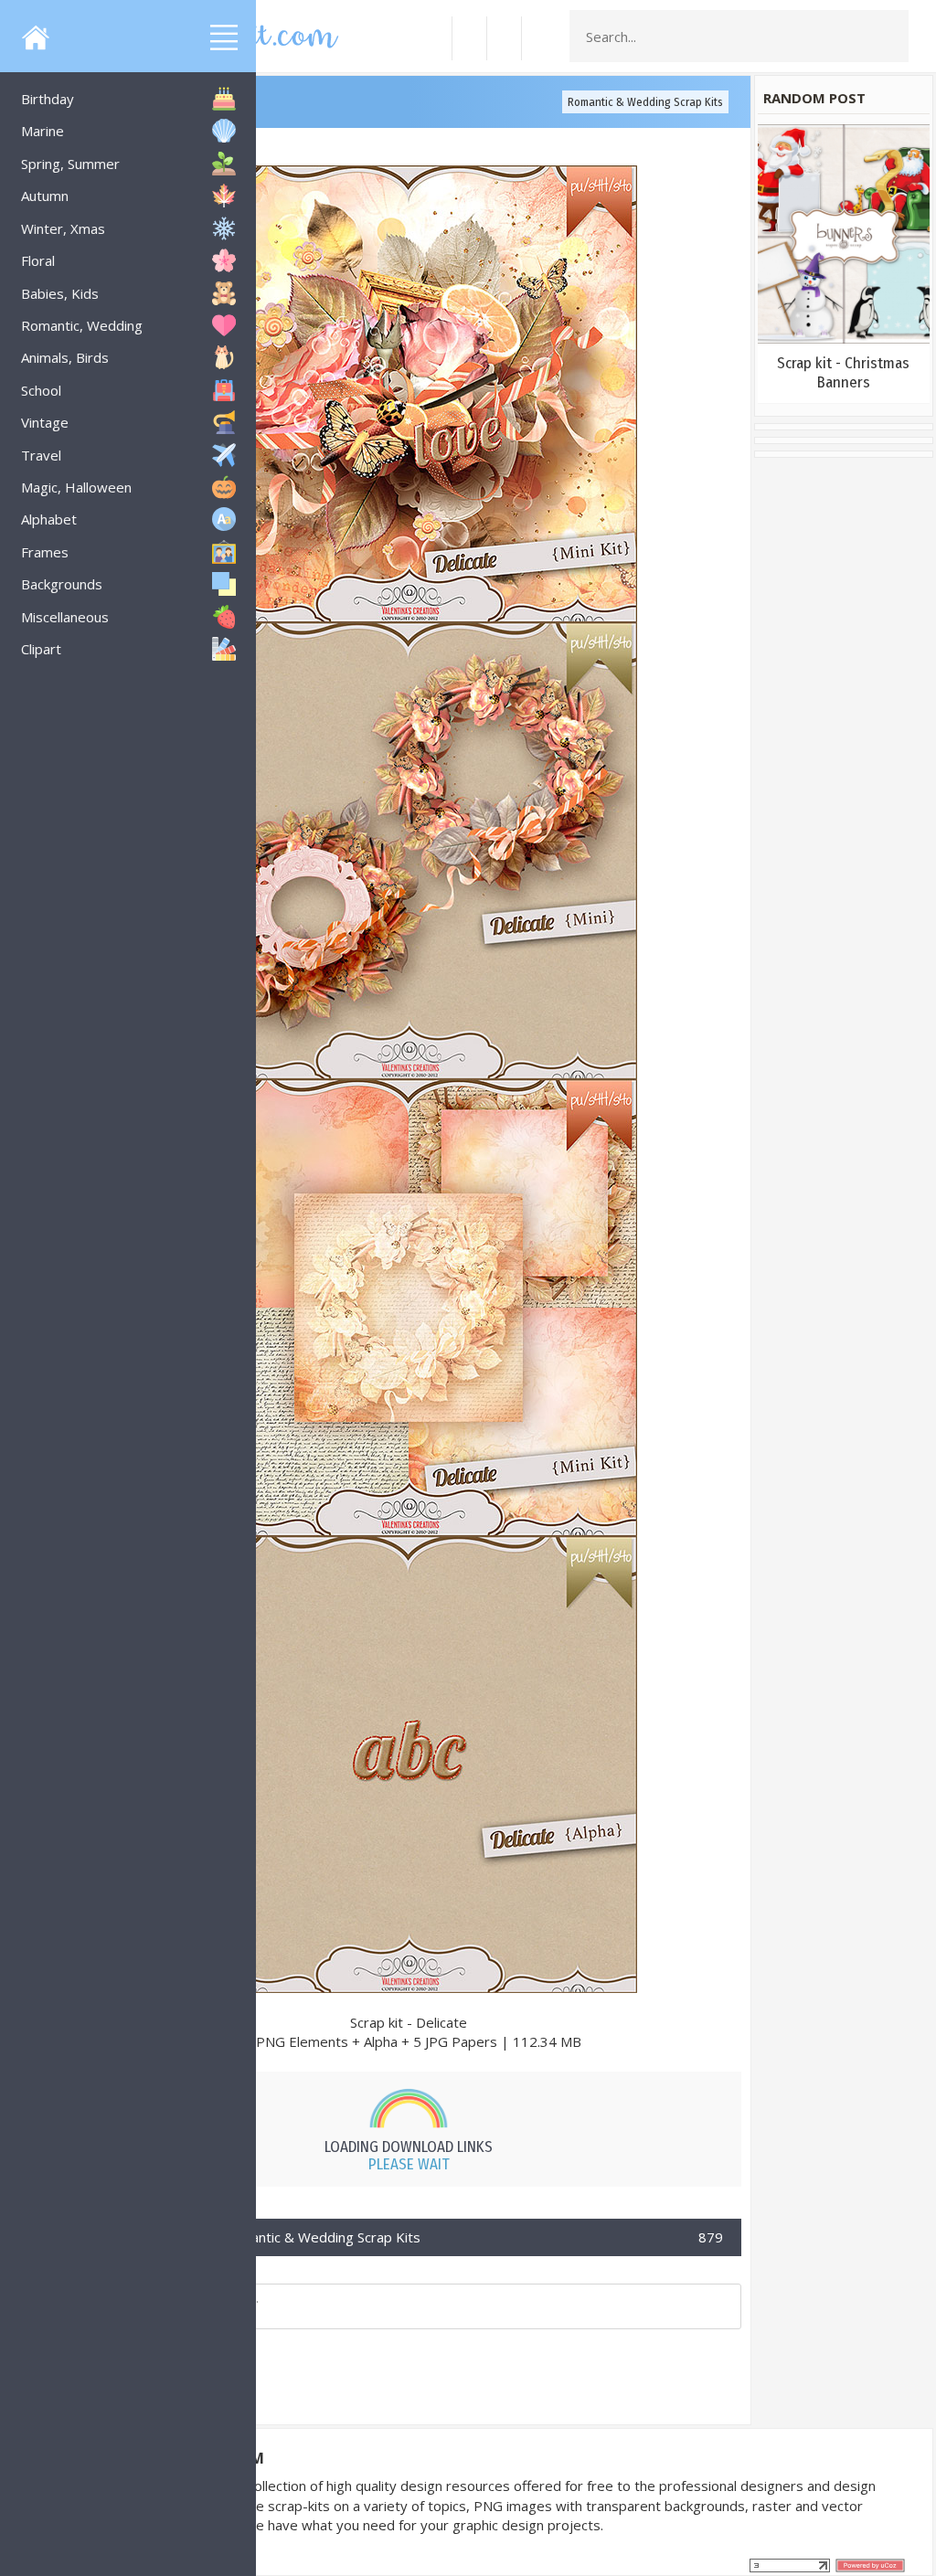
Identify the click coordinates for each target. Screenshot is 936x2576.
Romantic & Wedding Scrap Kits (645, 102)
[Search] (889, 37)
